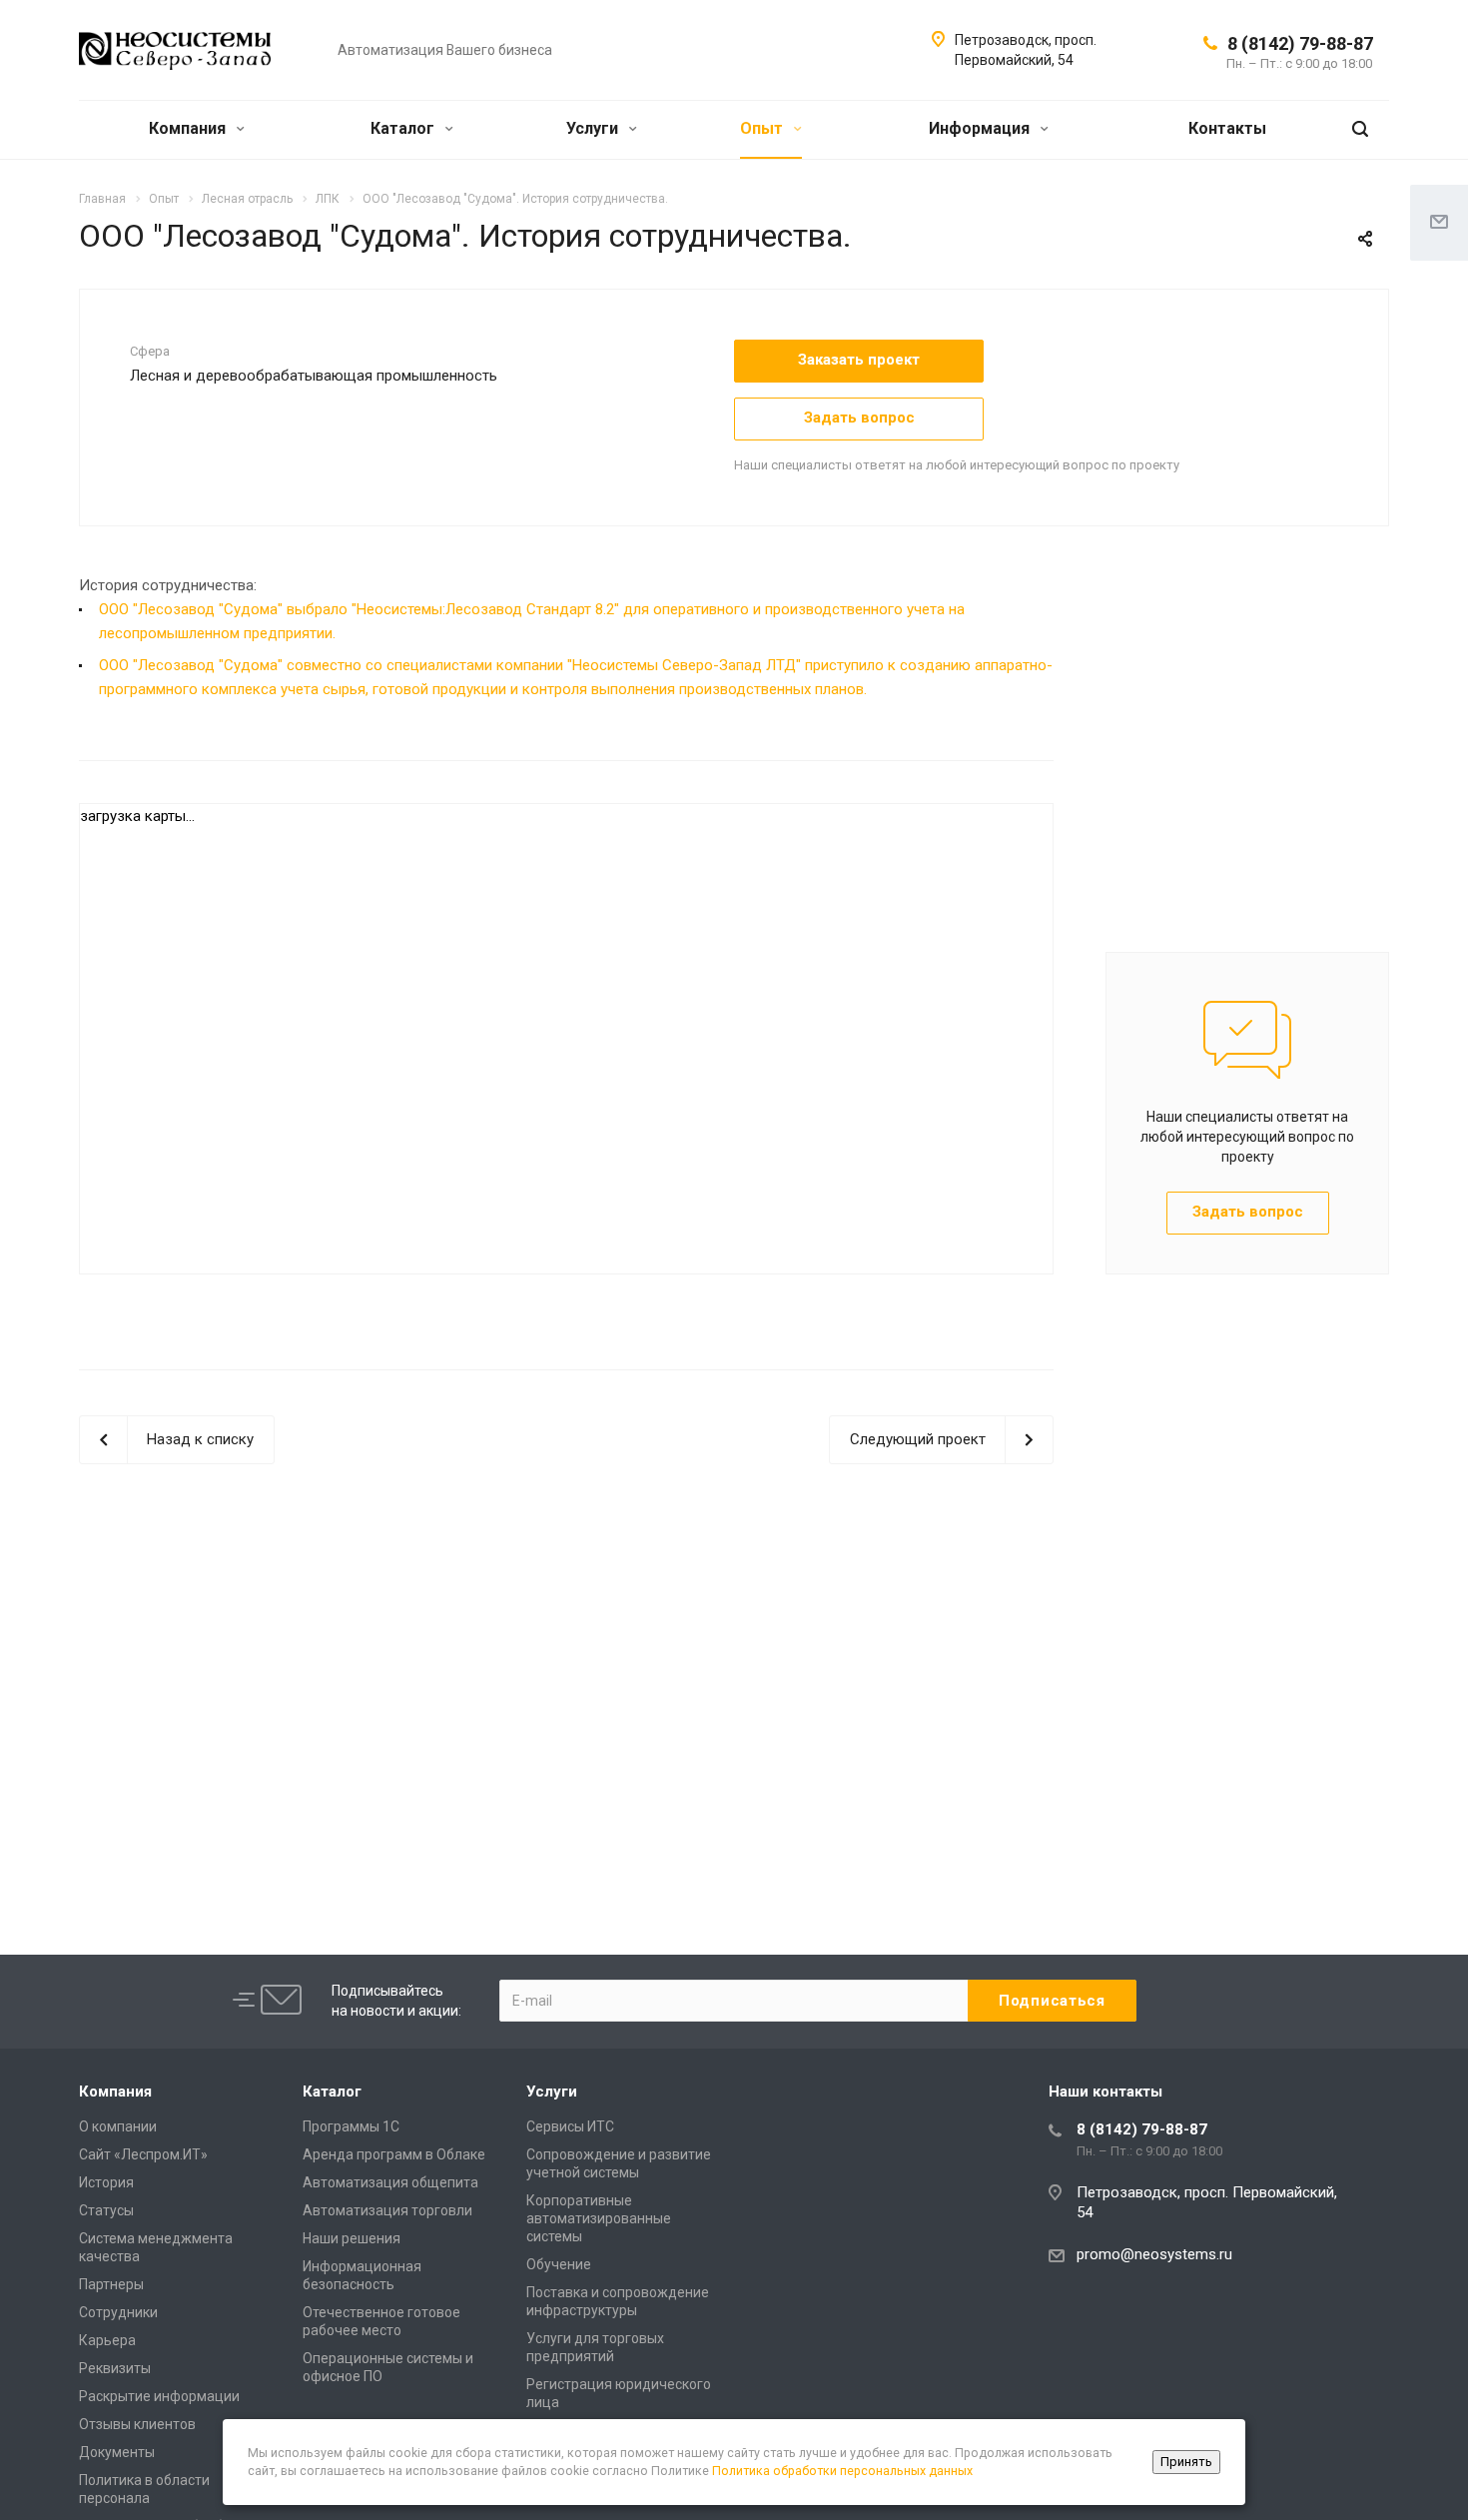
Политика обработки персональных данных (842, 2471)
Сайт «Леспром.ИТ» (143, 2154)
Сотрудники (118, 2312)
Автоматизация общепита (390, 2182)
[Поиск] (1360, 129)
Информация (981, 128)
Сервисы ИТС (570, 2126)
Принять (1186, 2462)
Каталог (404, 128)
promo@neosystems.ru (1154, 2254)
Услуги (594, 128)
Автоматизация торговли (387, 2210)
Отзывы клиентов (137, 2424)
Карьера (107, 2340)
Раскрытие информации (159, 2396)
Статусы (106, 2210)
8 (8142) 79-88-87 (1300, 43)
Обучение (559, 2264)
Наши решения (352, 2238)
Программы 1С (351, 2126)
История (106, 2182)
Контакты (1227, 128)
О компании (118, 2126)
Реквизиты (115, 2368)
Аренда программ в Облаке (394, 2154)
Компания (189, 128)
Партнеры (111, 2284)
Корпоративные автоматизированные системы (599, 2218)
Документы (117, 2452)
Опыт (763, 128)
